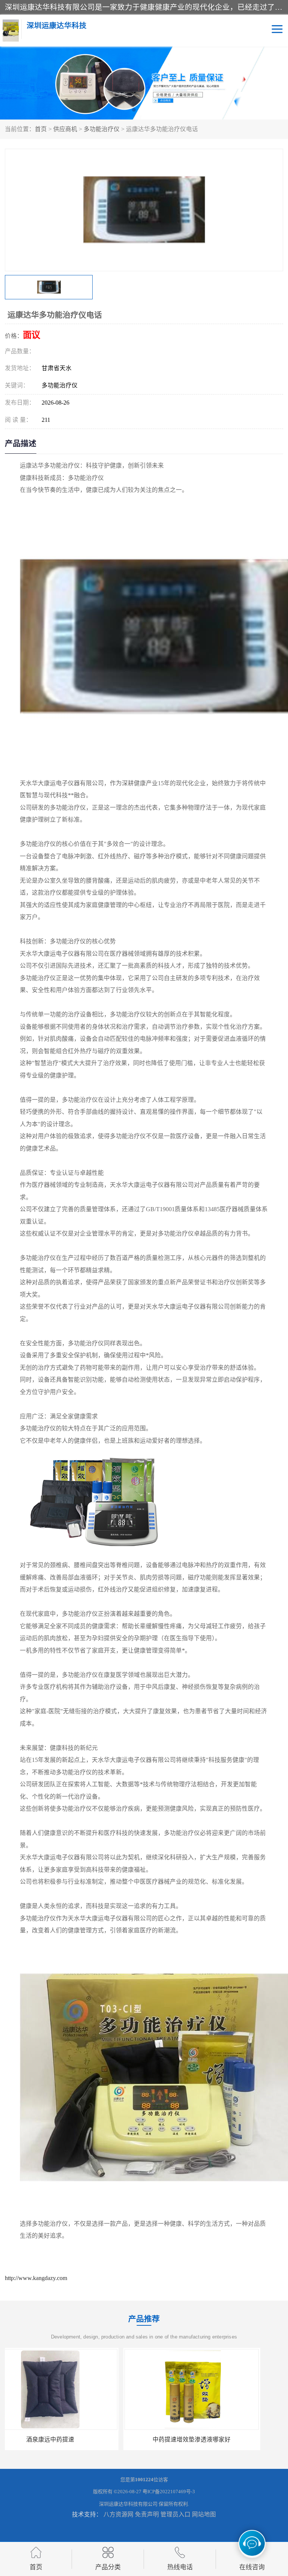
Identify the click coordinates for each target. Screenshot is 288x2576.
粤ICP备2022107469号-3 (169, 2492)
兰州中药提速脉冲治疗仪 (215, 2439)
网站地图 (204, 2514)
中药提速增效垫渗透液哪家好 (73, 2439)
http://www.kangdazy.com (36, 2278)
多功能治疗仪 (102, 129)
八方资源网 (118, 2514)
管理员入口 (175, 2514)
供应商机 (65, 129)
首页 (41, 129)
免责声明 (147, 2514)
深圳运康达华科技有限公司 (128, 2504)
